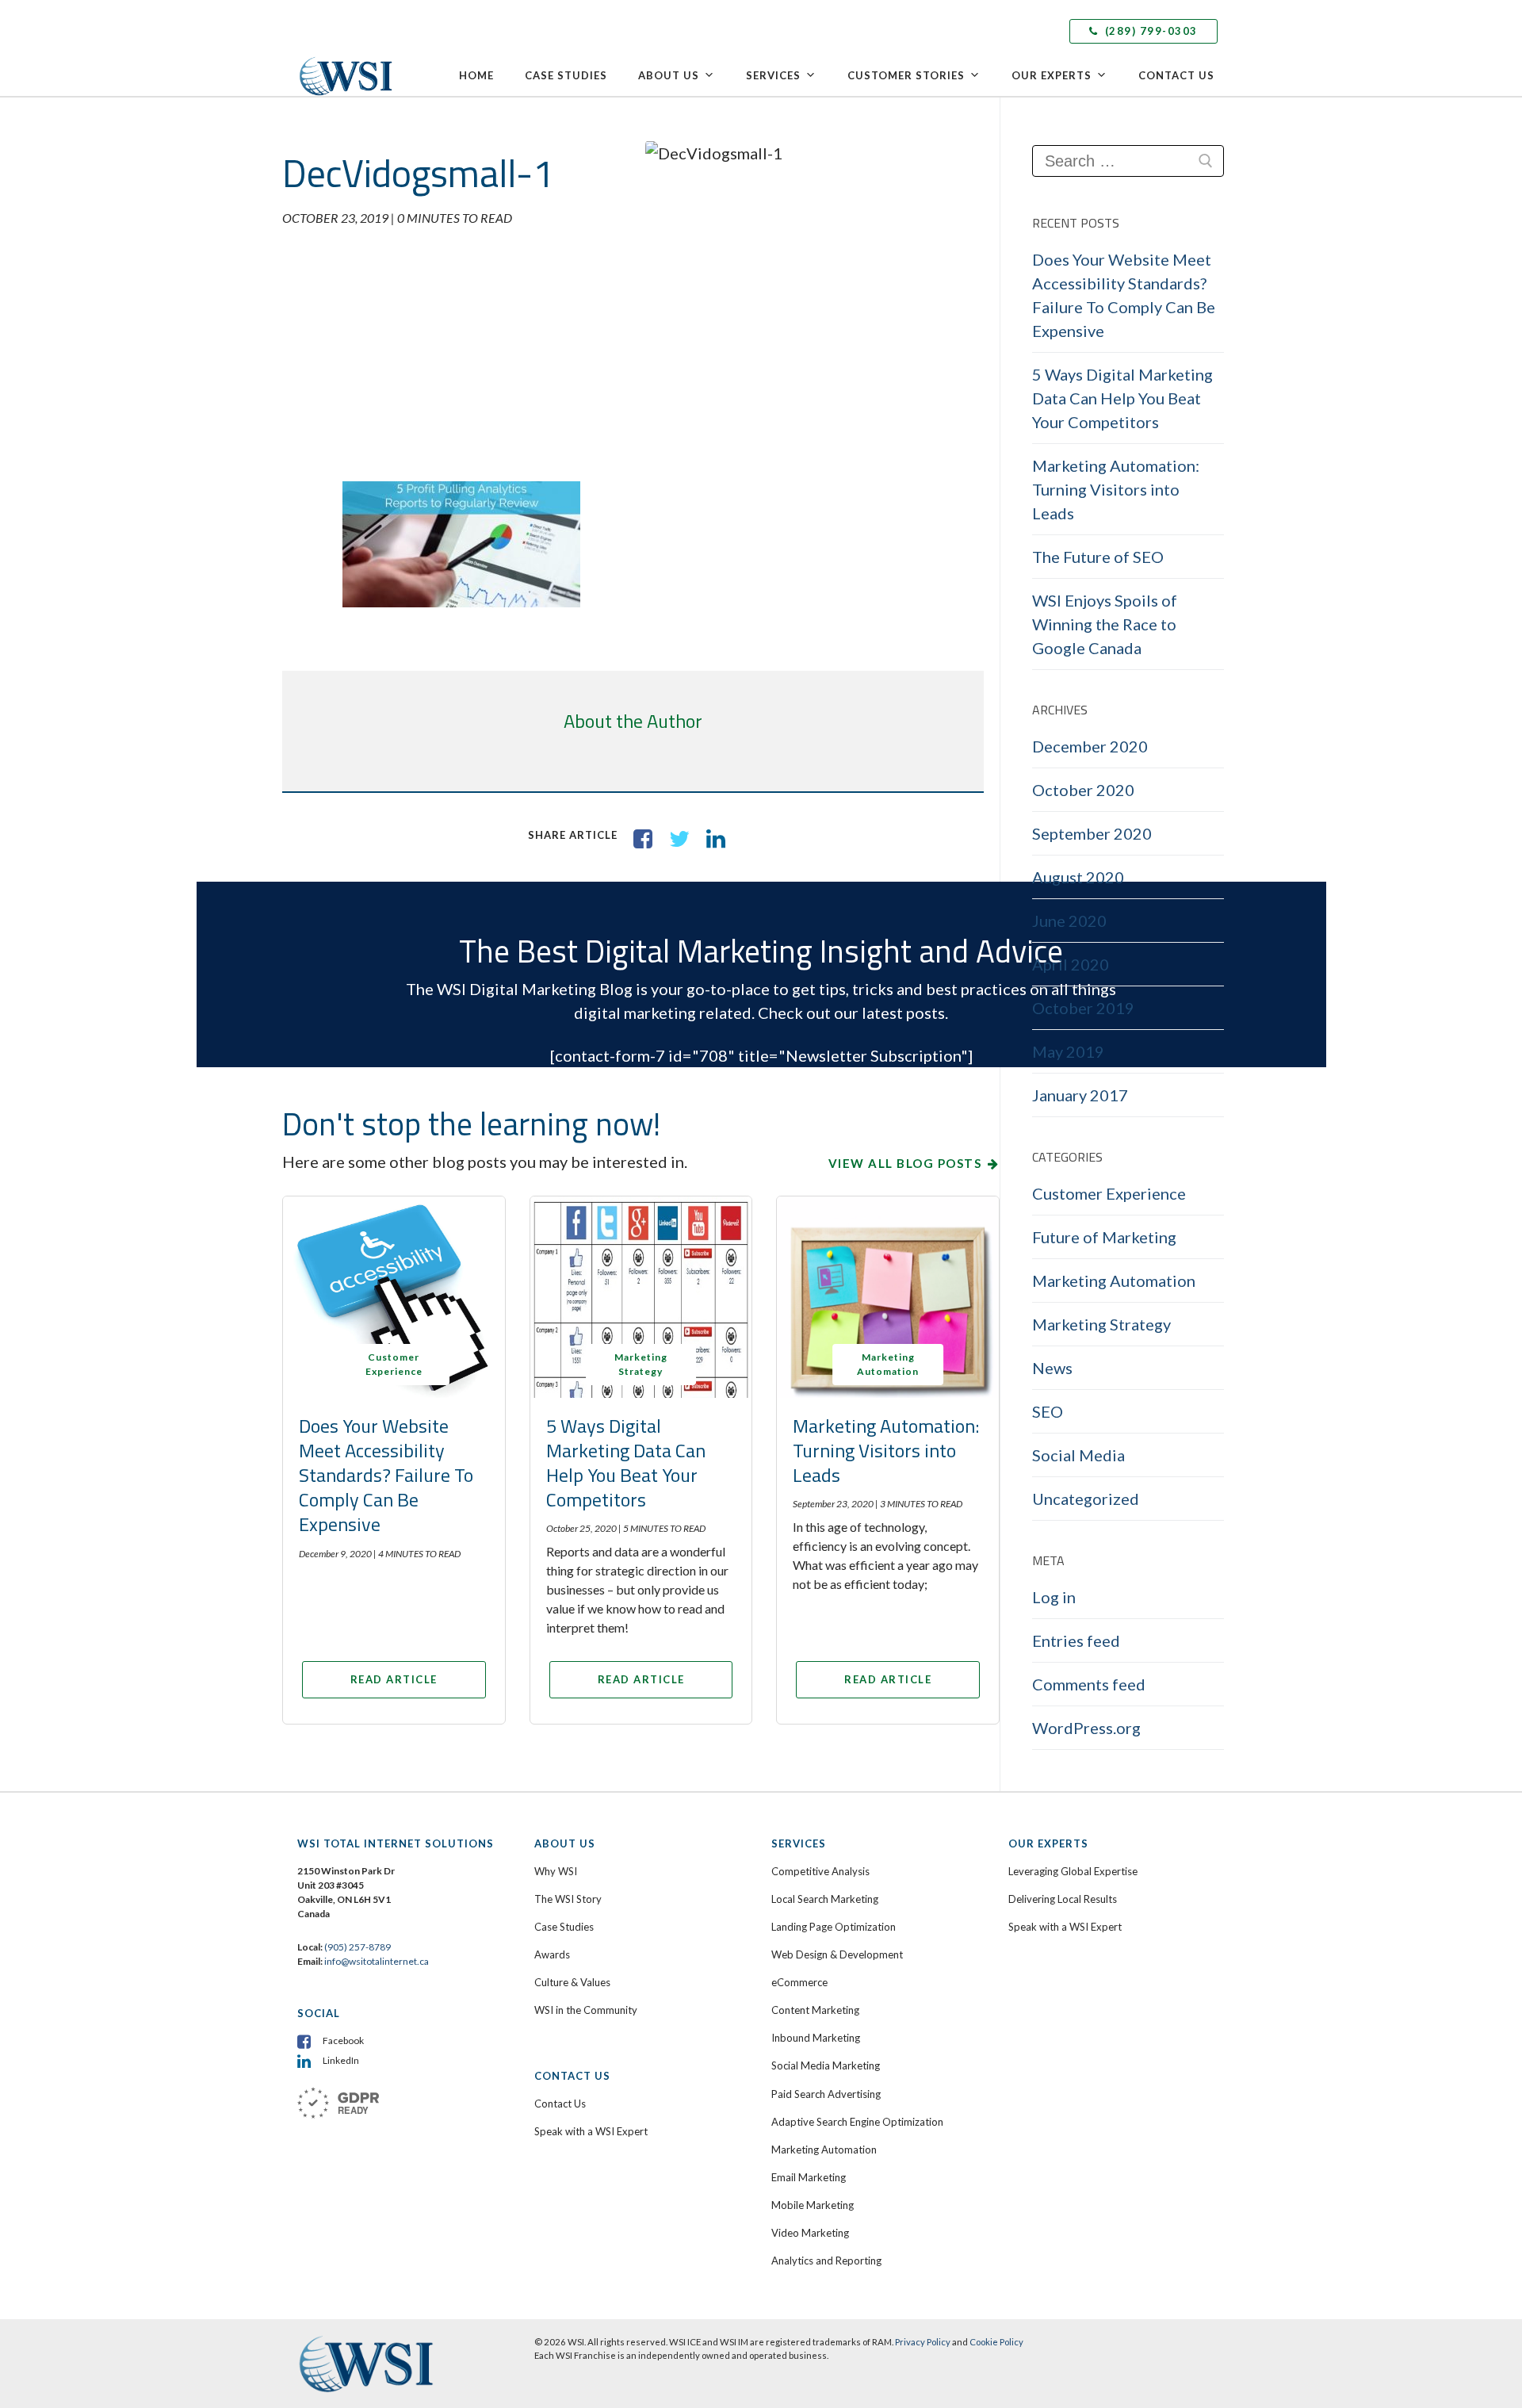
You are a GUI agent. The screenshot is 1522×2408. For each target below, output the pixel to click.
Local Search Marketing (825, 1899)
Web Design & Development (837, 1954)
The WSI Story (568, 1899)
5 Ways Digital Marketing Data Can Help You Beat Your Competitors (626, 1463)
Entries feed (1076, 1640)
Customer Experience (1109, 1193)
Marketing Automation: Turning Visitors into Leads (886, 1450)
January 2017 (1080, 1095)
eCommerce (799, 1982)
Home (476, 75)
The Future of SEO (1098, 557)
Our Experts (1052, 75)
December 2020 (1090, 746)
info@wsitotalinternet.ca (376, 1961)
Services (773, 75)
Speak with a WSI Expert (591, 2131)
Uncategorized (1086, 1499)
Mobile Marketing (813, 2205)
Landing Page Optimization (834, 1927)
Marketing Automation (1114, 1281)
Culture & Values (572, 1982)
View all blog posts (905, 1163)
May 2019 (1068, 1051)
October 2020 (1083, 790)
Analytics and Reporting (826, 2261)
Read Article (394, 1679)
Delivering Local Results (1063, 1899)
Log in (1054, 1597)
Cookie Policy (996, 2342)
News (1052, 1368)
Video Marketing (810, 2233)
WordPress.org (1086, 1728)
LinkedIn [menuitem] (341, 2060)
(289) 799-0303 (1149, 31)
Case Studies (566, 75)
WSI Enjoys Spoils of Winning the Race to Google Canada (1105, 624)
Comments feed (1089, 1684)
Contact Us (1176, 75)
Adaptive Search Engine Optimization (857, 2122)
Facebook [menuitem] (343, 2040)
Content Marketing (815, 2010)
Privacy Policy (923, 2342)
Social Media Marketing (826, 2065)
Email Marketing (809, 2177)
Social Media (1078, 1455)
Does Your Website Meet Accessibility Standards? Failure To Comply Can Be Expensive (386, 1475)
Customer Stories (906, 75)
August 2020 (1078, 877)
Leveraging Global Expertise (1073, 1871)
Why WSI (556, 1871)
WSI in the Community (586, 2010)
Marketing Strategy (1101, 1324)
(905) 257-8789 (358, 1947)
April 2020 (1071, 964)
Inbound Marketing (816, 2038)
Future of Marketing (1104, 1237)
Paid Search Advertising (826, 2094)
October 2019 (1083, 1008)
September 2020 (1092, 833)
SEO (1048, 1411)
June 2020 (1069, 921)
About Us (669, 75)
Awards (552, 1954)
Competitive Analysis (820, 1871)
